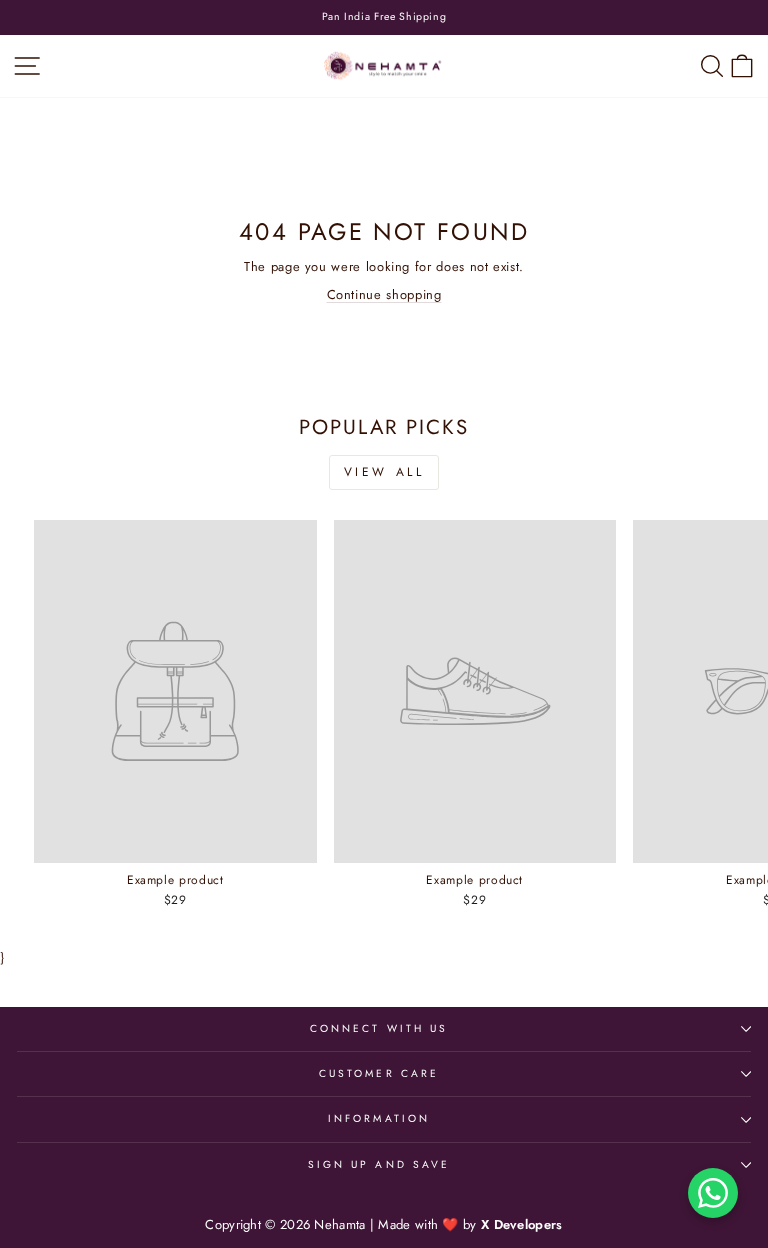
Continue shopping (384, 294)
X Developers (522, 1224)
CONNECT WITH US (379, 1028)
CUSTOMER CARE (379, 1073)
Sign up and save (379, 1164)
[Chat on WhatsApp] (713, 1193)
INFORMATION (379, 1118)
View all (384, 472)
